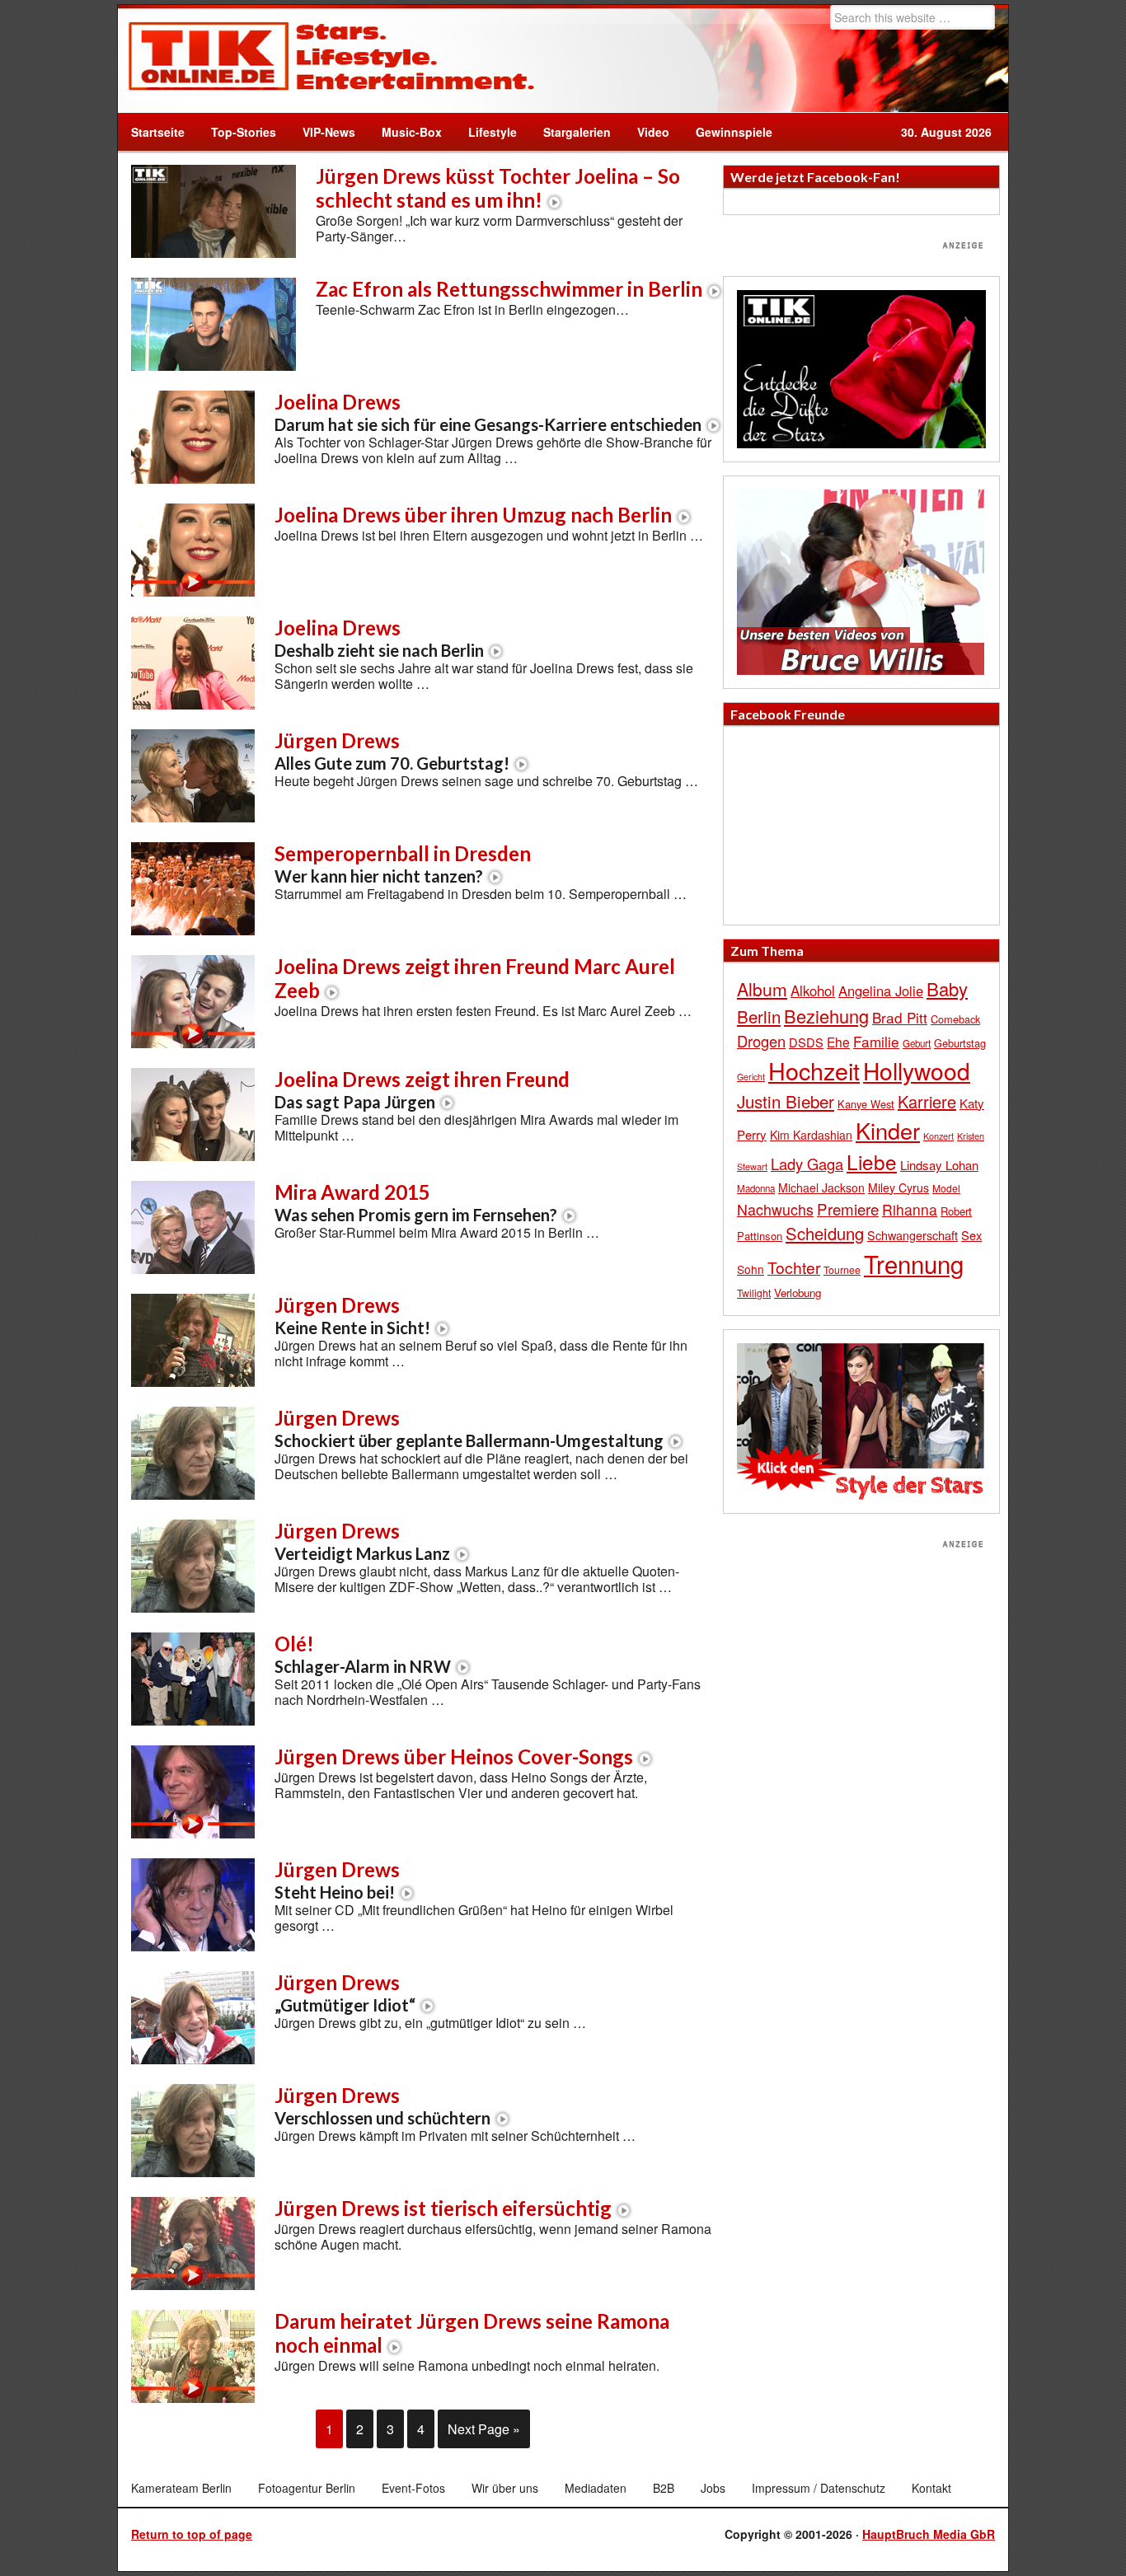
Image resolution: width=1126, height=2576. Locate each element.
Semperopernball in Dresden (403, 864)
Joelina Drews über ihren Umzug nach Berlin (473, 515)
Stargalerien (577, 132)
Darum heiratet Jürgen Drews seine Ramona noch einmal (472, 2333)
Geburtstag (960, 1043)
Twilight (754, 1293)
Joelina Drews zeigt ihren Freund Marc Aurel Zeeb (475, 978)
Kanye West (866, 1104)
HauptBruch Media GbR (929, 2534)
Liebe (872, 1162)
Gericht (751, 1077)
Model (946, 1188)
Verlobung (798, 1293)
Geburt (917, 1043)
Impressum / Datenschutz (819, 2488)
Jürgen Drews (392, 751)
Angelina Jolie (881, 991)
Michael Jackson (821, 1187)
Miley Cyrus (898, 1187)
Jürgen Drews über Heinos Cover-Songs (454, 1756)
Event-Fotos (413, 2488)
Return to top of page (192, 2534)
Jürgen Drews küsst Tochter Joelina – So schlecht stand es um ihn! (498, 188)
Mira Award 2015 (416, 1202)
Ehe (838, 1042)
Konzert (938, 1136)
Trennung (914, 1263)
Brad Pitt (900, 1017)
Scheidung (825, 1233)
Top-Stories (244, 132)
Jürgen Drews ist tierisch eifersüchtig (443, 2208)
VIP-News (329, 132)
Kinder (888, 1130)
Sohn (751, 1269)
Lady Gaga (807, 1164)
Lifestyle (486, 132)
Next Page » (484, 2429)
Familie (876, 1041)
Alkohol (813, 991)
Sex (971, 1235)
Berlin (759, 1016)
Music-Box (405, 132)
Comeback (955, 1019)
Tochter (794, 1267)
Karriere (927, 1101)
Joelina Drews (488, 412)
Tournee (842, 1269)
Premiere (848, 1208)
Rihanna (910, 1209)
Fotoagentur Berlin (307, 2488)
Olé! (363, 1654)
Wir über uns (505, 2488)
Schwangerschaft (913, 1235)
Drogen (761, 1041)
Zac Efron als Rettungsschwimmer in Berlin (509, 289)
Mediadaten (596, 2488)
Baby (947, 988)
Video (647, 132)
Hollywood (917, 1070)
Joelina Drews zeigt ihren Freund (422, 1089)
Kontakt (931, 2488)
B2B (664, 2488)
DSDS (806, 1042)
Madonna (756, 1188)
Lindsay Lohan (939, 1165)
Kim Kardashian (811, 1135)
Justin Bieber (786, 1101)
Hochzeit (814, 1070)
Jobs (713, 2488)
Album (762, 989)
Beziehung (826, 1016)
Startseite (158, 132)
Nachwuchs (775, 1209)
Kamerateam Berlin (181, 2488)
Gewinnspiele (734, 132)
